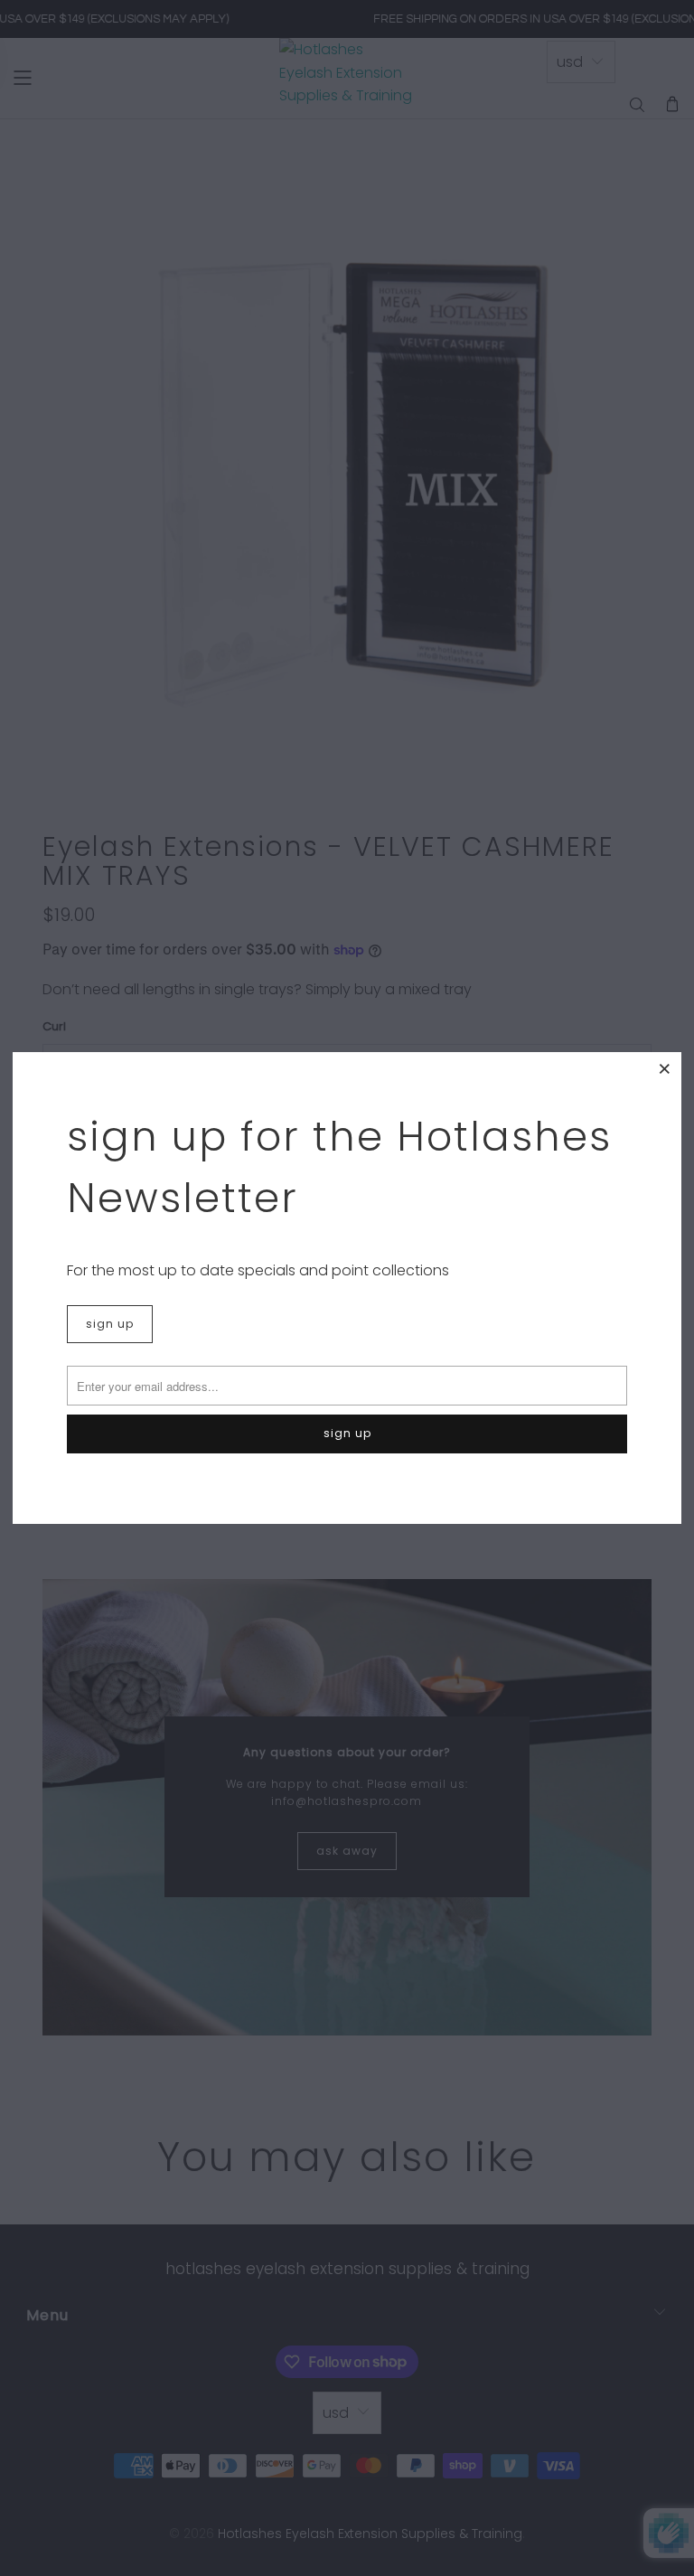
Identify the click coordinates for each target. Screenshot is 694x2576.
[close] (665, 1068)
